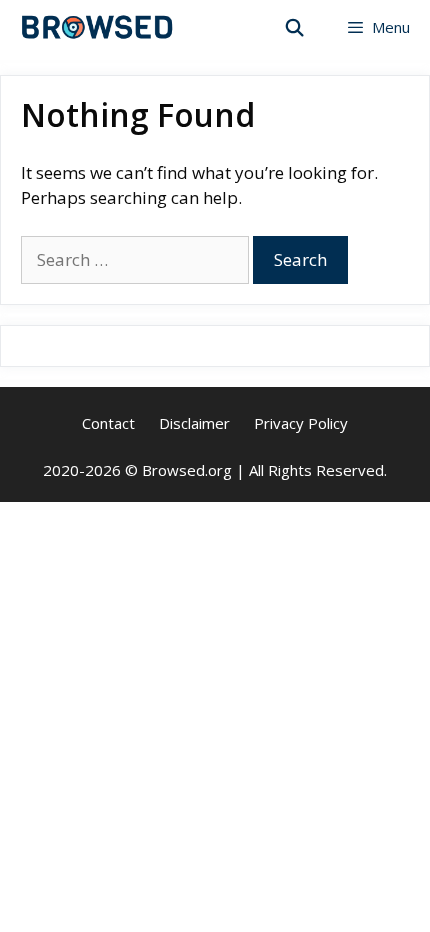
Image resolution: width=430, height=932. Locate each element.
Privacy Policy (301, 423)
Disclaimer (194, 423)
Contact (108, 423)
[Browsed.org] (97, 27)
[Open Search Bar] (295, 27)
